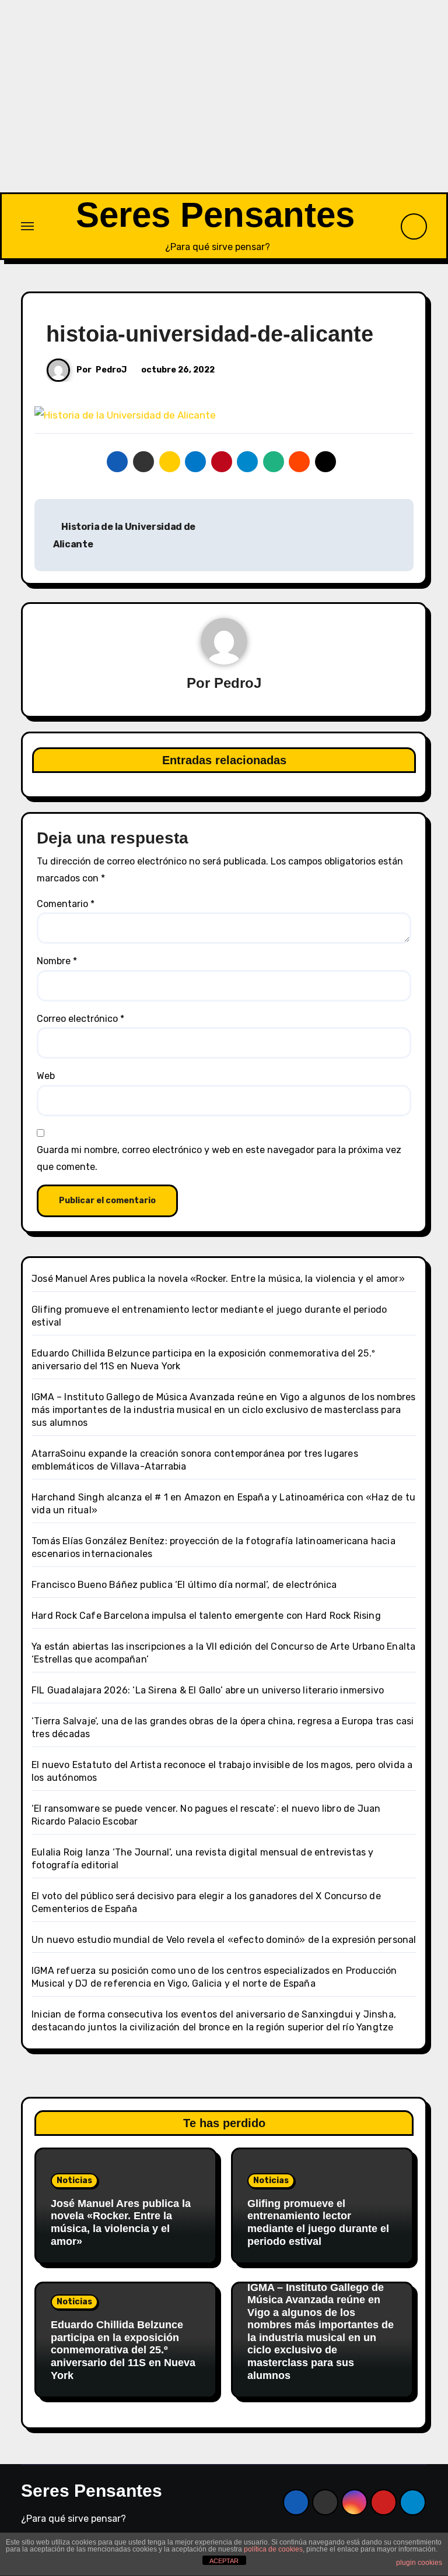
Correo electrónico (80, 1019)
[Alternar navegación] (27, 226)
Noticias (74, 2180)
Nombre (57, 961)
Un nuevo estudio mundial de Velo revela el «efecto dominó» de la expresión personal (224, 1940)
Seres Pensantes (215, 215)
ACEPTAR (224, 2561)
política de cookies (273, 2549)
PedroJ (111, 370)
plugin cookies (419, 2563)
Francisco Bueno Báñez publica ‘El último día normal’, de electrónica (184, 1585)
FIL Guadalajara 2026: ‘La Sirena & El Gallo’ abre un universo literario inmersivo (208, 1690)
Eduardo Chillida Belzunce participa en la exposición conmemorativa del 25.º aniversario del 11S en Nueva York (123, 2350)
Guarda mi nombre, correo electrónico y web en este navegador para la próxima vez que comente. (219, 1158)
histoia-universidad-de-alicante (210, 334)
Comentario (66, 904)
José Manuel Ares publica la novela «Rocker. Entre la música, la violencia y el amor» (218, 1279)
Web (46, 1076)
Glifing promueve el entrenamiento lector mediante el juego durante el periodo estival (318, 2222)
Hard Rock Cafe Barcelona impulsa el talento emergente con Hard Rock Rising (206, 1616)
